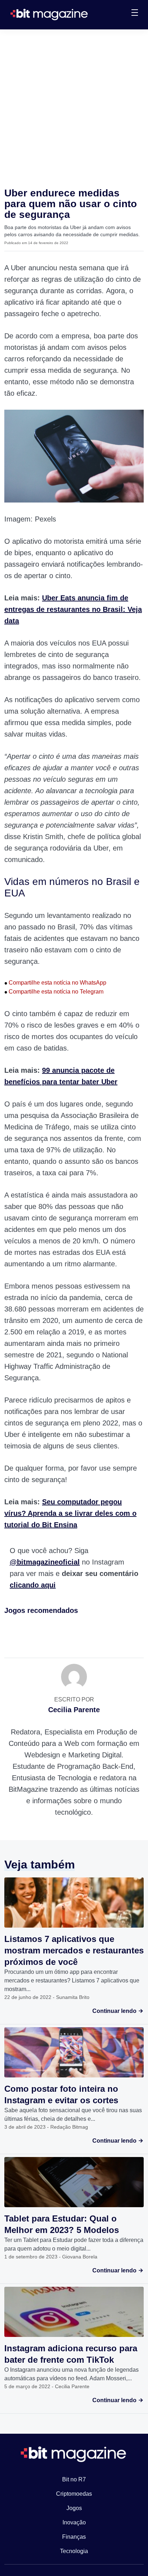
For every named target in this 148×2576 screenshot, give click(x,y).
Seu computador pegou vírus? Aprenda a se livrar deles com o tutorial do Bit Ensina (70, 1513)
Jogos (74, 2508)
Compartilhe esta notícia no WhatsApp (55, 983)
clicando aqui (33, 1585)
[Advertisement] (74, 107)
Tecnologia (74, 2551)
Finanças (74, 2537)
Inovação (74, 2522)
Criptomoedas (74, 2494)
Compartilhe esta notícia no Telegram (54, 992)
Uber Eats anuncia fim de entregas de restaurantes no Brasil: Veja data (73, 609)
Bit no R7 (74, 2479)
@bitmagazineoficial (45, 1562)
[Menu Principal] (135, 14)
